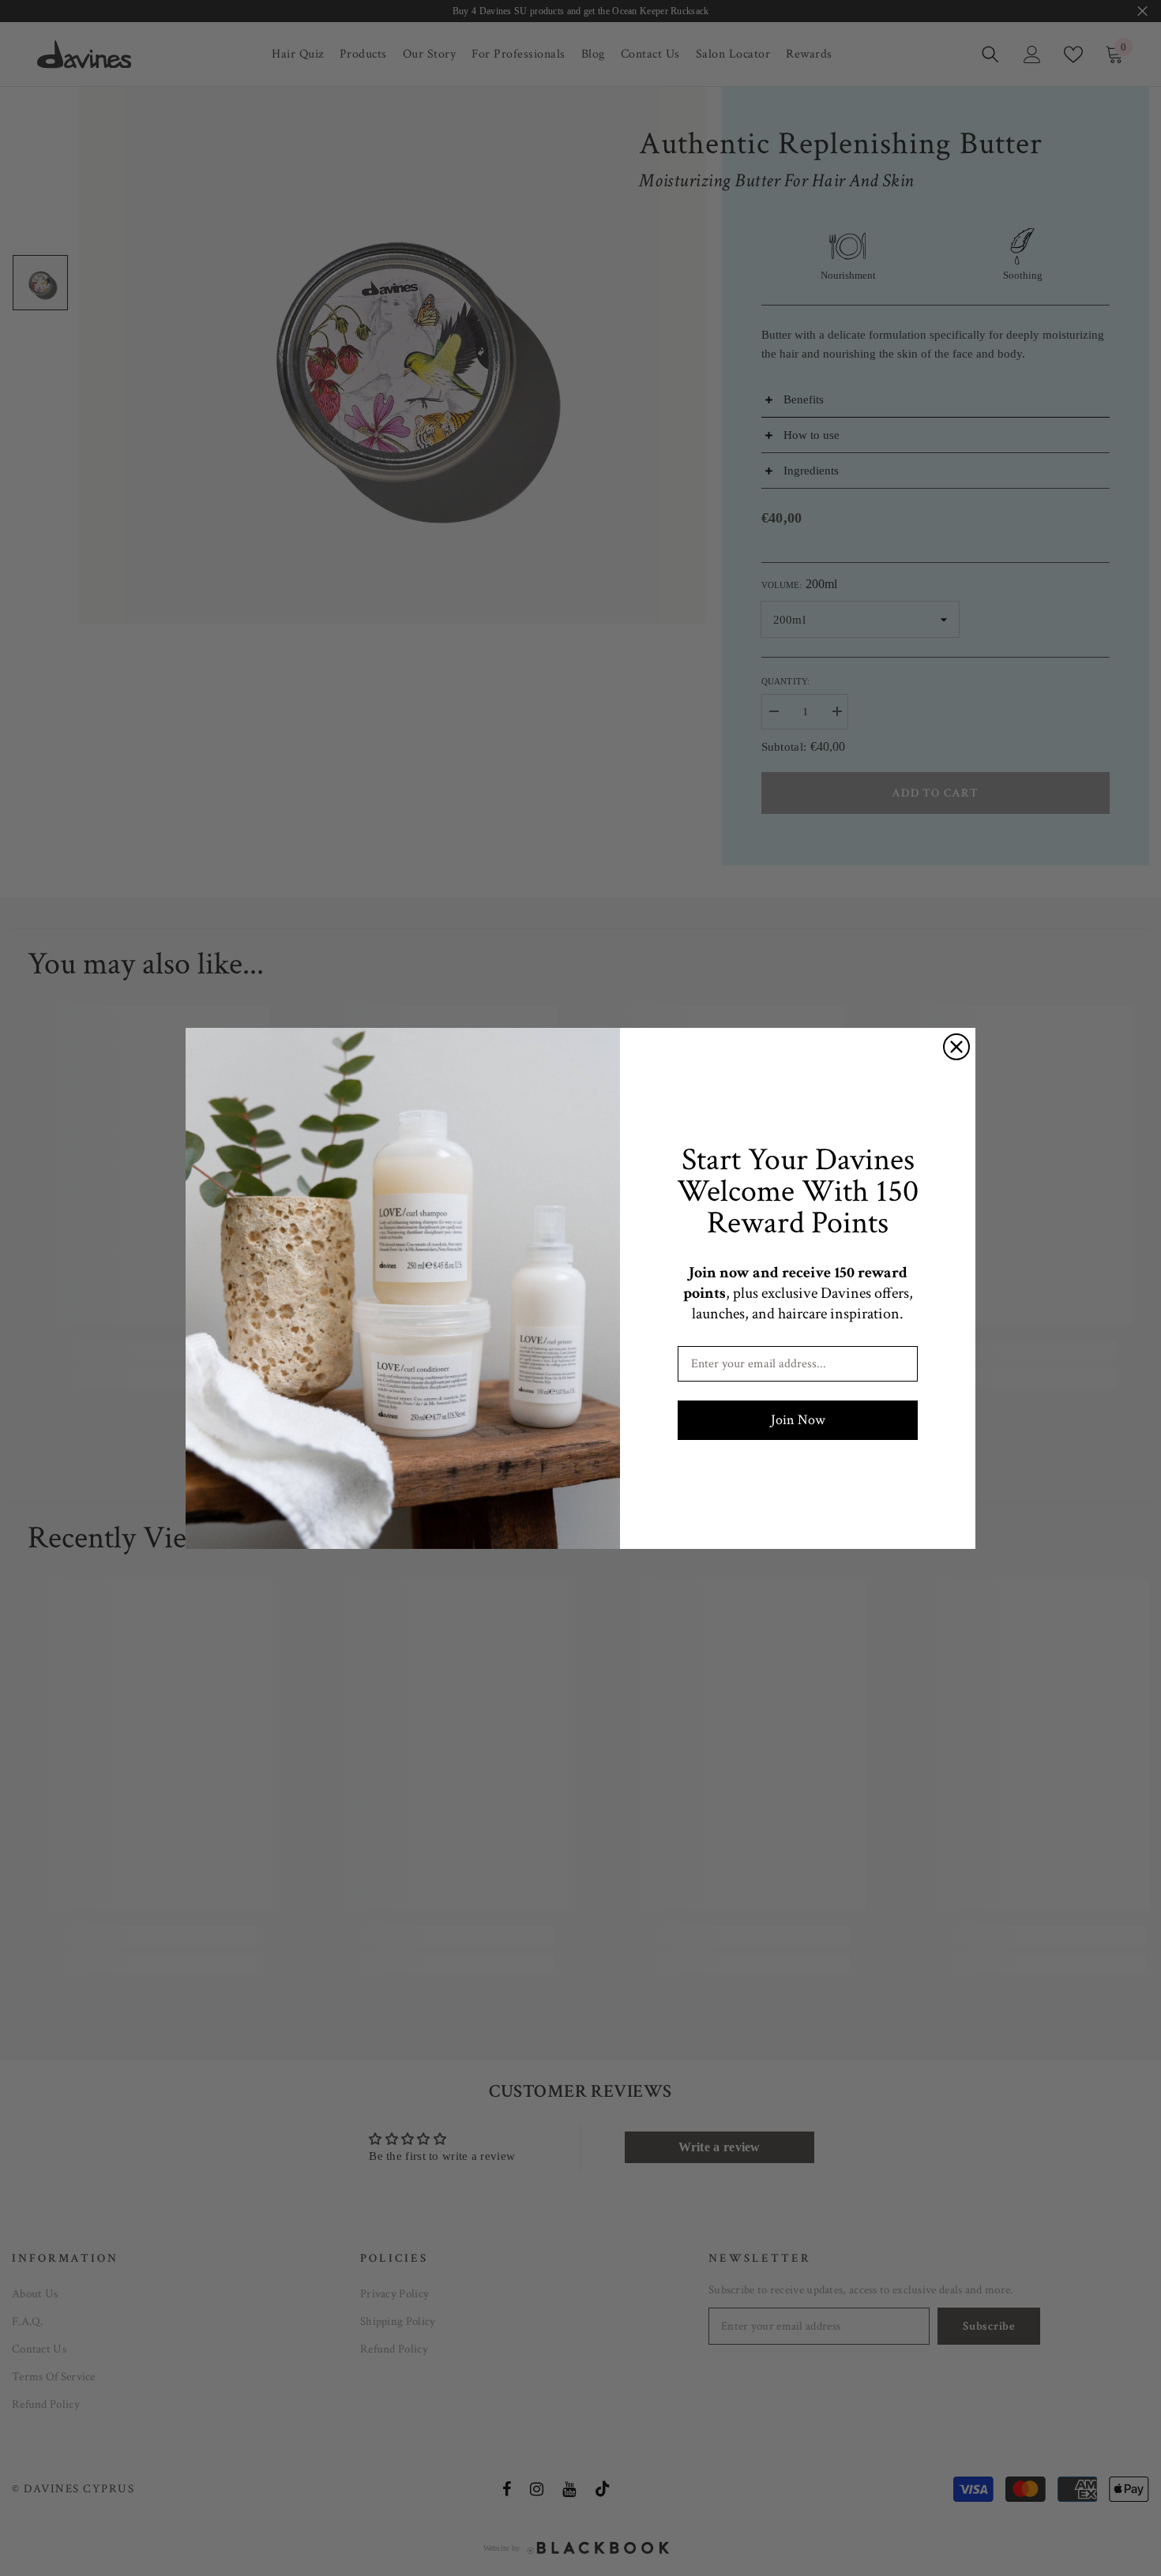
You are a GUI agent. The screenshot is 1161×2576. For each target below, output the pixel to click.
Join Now (798, 1420)
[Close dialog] (956, 1047)
